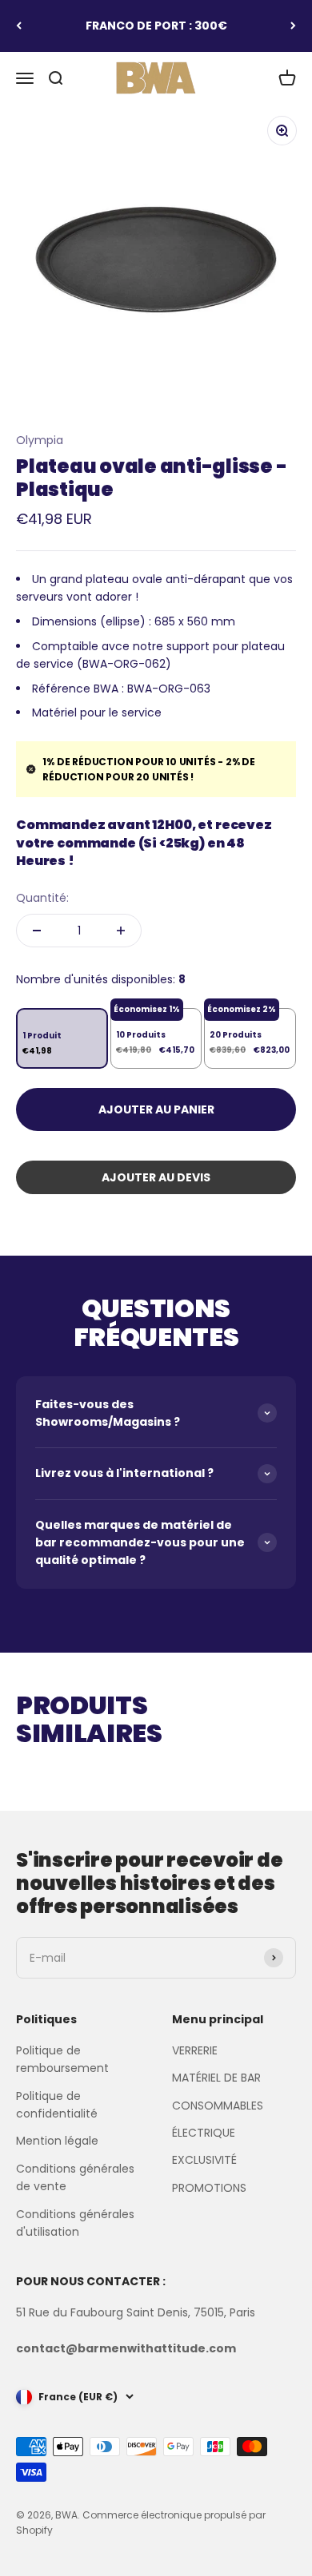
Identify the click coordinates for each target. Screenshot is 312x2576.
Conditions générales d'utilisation (75, 2223)
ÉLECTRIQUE (204, 2133)
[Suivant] (293, 26)
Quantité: (42, 898)
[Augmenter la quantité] (121, 931)
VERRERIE (195, 2050)
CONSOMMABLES (218, 2106)
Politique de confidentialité (57, 2105)
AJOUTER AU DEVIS (156, 1177)
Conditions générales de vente (75, 2177)
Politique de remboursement (62, 2059)
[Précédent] (19, 26)
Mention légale (57, 2141)
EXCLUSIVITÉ (204, 2160)
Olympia (40, 440)
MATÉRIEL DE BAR (216, 2078)
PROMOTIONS (209, 2188)
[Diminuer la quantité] (37, 931)
